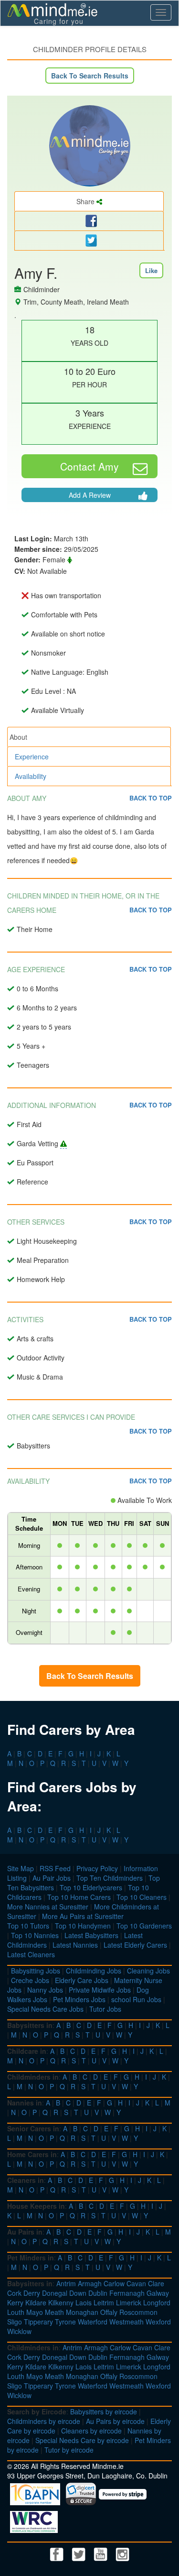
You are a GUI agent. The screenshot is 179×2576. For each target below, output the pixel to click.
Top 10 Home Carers (79, 1897)
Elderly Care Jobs (82, 1980)
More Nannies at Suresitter (48, 1907)
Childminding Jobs (94, 1971)
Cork (14, 2293)
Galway (158, 2293)
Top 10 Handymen (83, 1926)
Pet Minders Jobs (79, 1999)
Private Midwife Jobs (100, 1990)
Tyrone (65, 2322)
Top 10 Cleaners (142, 1897)
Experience (32, 756)
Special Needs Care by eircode (82, 2440)
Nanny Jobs (45, 1990)
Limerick (129, 2302)
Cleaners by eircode (91, 2431)
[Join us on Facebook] (58, 2553)
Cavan (136, 2283)
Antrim (66, 2283)
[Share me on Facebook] (89, 221)
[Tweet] (89, 241)
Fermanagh (127, 2293)
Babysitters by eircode (104, 2412)
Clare (156, 2283)
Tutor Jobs (105, 2009)
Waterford (93, 2322)
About (18, 737)
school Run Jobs (136, 1999)
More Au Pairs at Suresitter (83, 1916)
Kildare (36, 2302)
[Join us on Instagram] (123, 2553)
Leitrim (104, 2302)
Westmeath (126, 2322)
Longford (157, 2302)
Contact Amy (89, 466)
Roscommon (138, 2312)
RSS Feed (55, 1868)
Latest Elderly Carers (135, 1945)
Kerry (15, 2302)
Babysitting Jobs (36, 1971)
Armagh (90, 2283)
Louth (16, 2312)
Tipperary (38, 2322)
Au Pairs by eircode (115, 2421)
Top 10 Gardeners (144, 1926)
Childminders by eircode (44, 2421)
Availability (31, 776)
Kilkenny (61, 2302)
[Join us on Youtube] (102, 2553)
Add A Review (90, 495)
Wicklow (19, 2331)
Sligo (15, 2322)
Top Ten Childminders (110, 1878)
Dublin (98, 2293)
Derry (32, 2293)
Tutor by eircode (69, 2450)
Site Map (21, 1868)
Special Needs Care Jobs (45, 2009)
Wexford (158, 2322)
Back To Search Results (90, 76)
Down (78, 2293)
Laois (84, 2302)
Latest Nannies (75, 1945)
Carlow (114, 2283)
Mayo (35, 2312)
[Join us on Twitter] (80, 2553)
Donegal (55, 2293)
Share (86, 201)
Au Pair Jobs (52, 1878)
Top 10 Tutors (28, 1926)
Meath (54, 2312)
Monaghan (82, 2312)
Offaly (109, 2312)
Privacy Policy (97, 1868)
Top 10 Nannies (35, 1935)
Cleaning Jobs (148, 1971)
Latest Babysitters (91, 1935)
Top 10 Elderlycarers (91, 1887)
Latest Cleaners (31, 1954)
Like (151, 270)
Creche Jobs (30, 1980)
